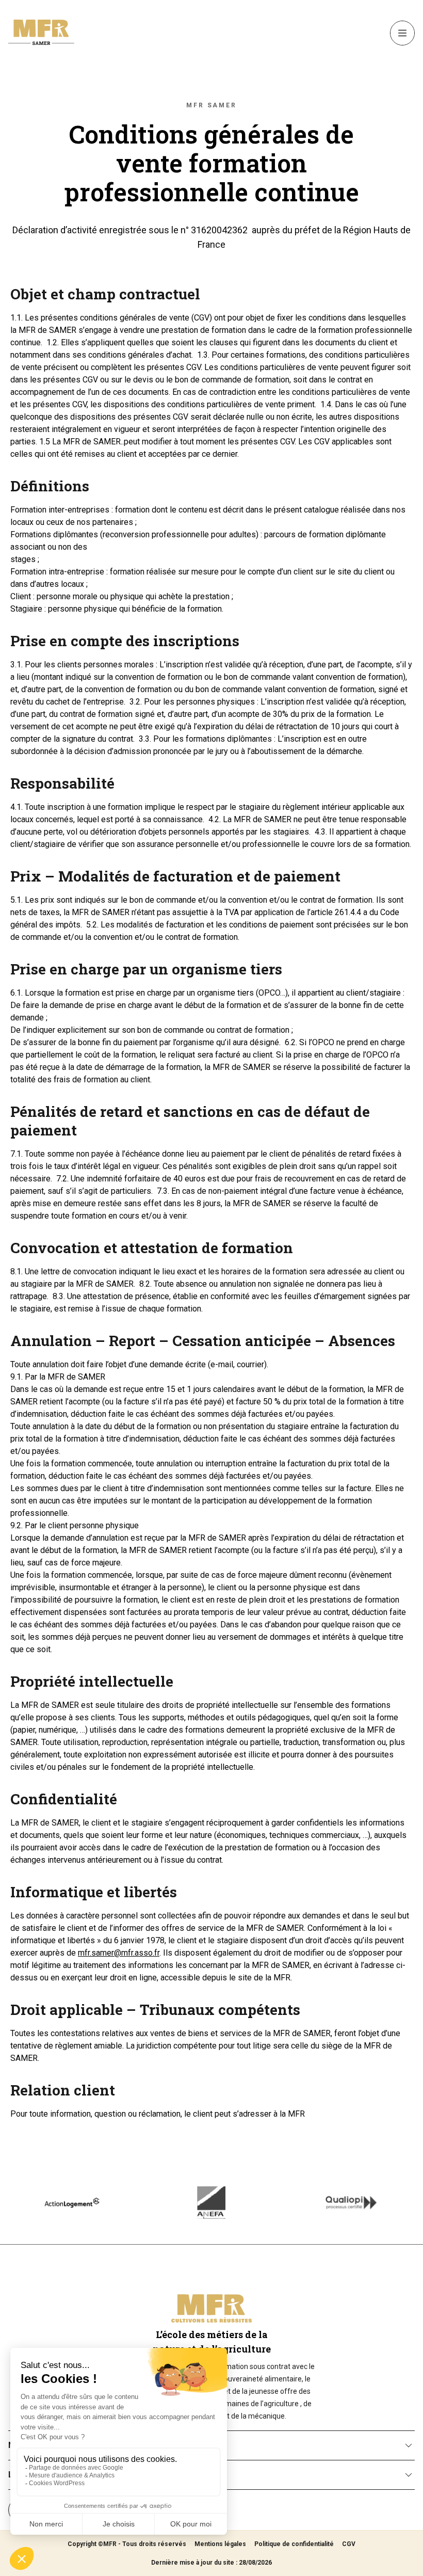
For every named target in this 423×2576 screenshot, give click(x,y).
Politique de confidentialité (294, 2544)
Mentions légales (220, 2544)
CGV (349, 2544)
